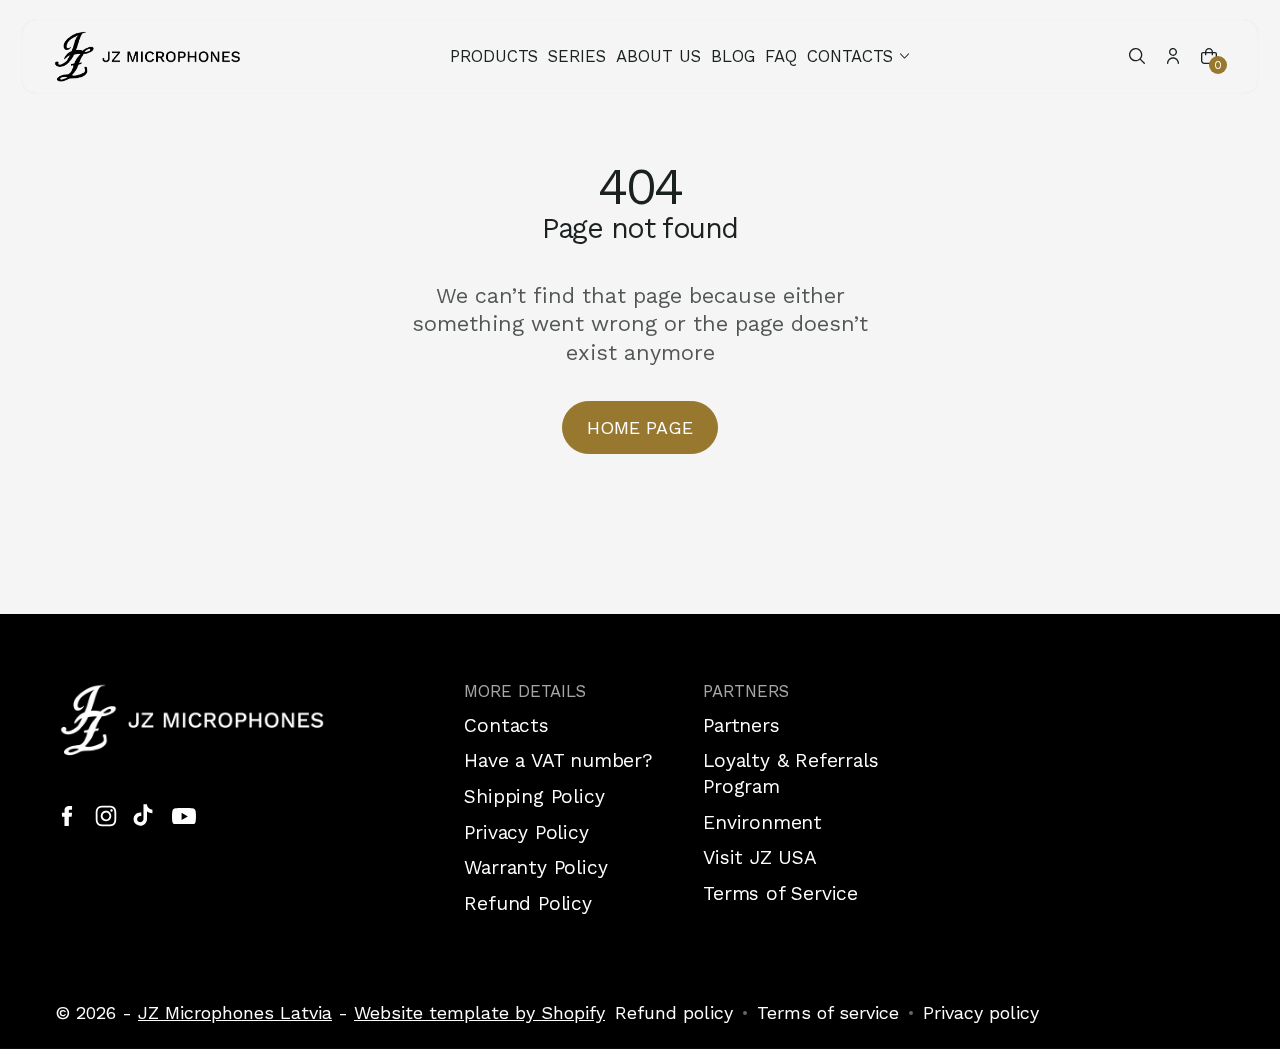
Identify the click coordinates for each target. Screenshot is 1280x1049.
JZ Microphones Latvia (235, 1012)
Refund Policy (528, 903)
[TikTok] (145, 816)
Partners (741, 725)
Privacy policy (981, 1012)
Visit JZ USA (760, 857)
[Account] (1173, 56)
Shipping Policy (534, 796)
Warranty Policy (535, 867)
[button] (860, 56)
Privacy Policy (526, 832)
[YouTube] (184, 816)
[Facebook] (67, 816)
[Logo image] (148, 56)
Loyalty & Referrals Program (790, 773)
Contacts (506, 725)
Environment (762, 822)
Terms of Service (780, 893)
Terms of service (828, 1012)
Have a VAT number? (558, 760)
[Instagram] (106, 816)
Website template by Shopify (479, 1012)
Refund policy (674, 1012)
